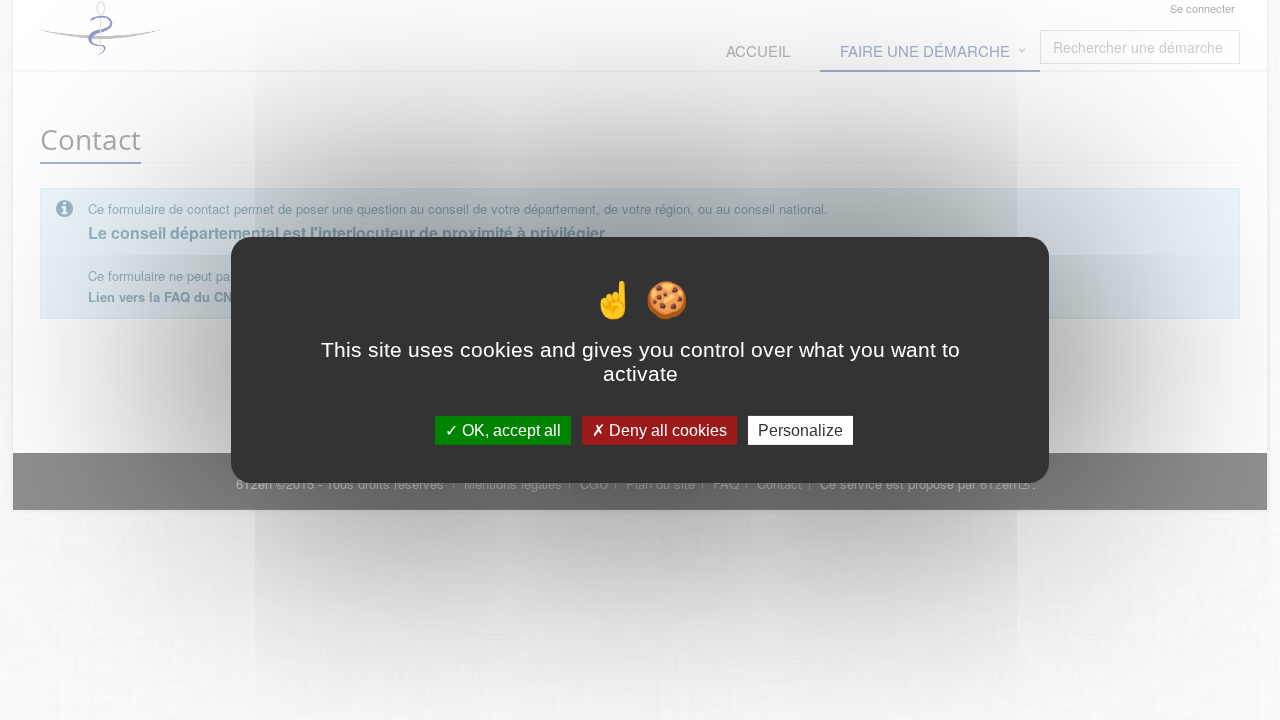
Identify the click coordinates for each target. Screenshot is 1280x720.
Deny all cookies (666, 430)
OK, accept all (509, 430)
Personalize (800, 430)
